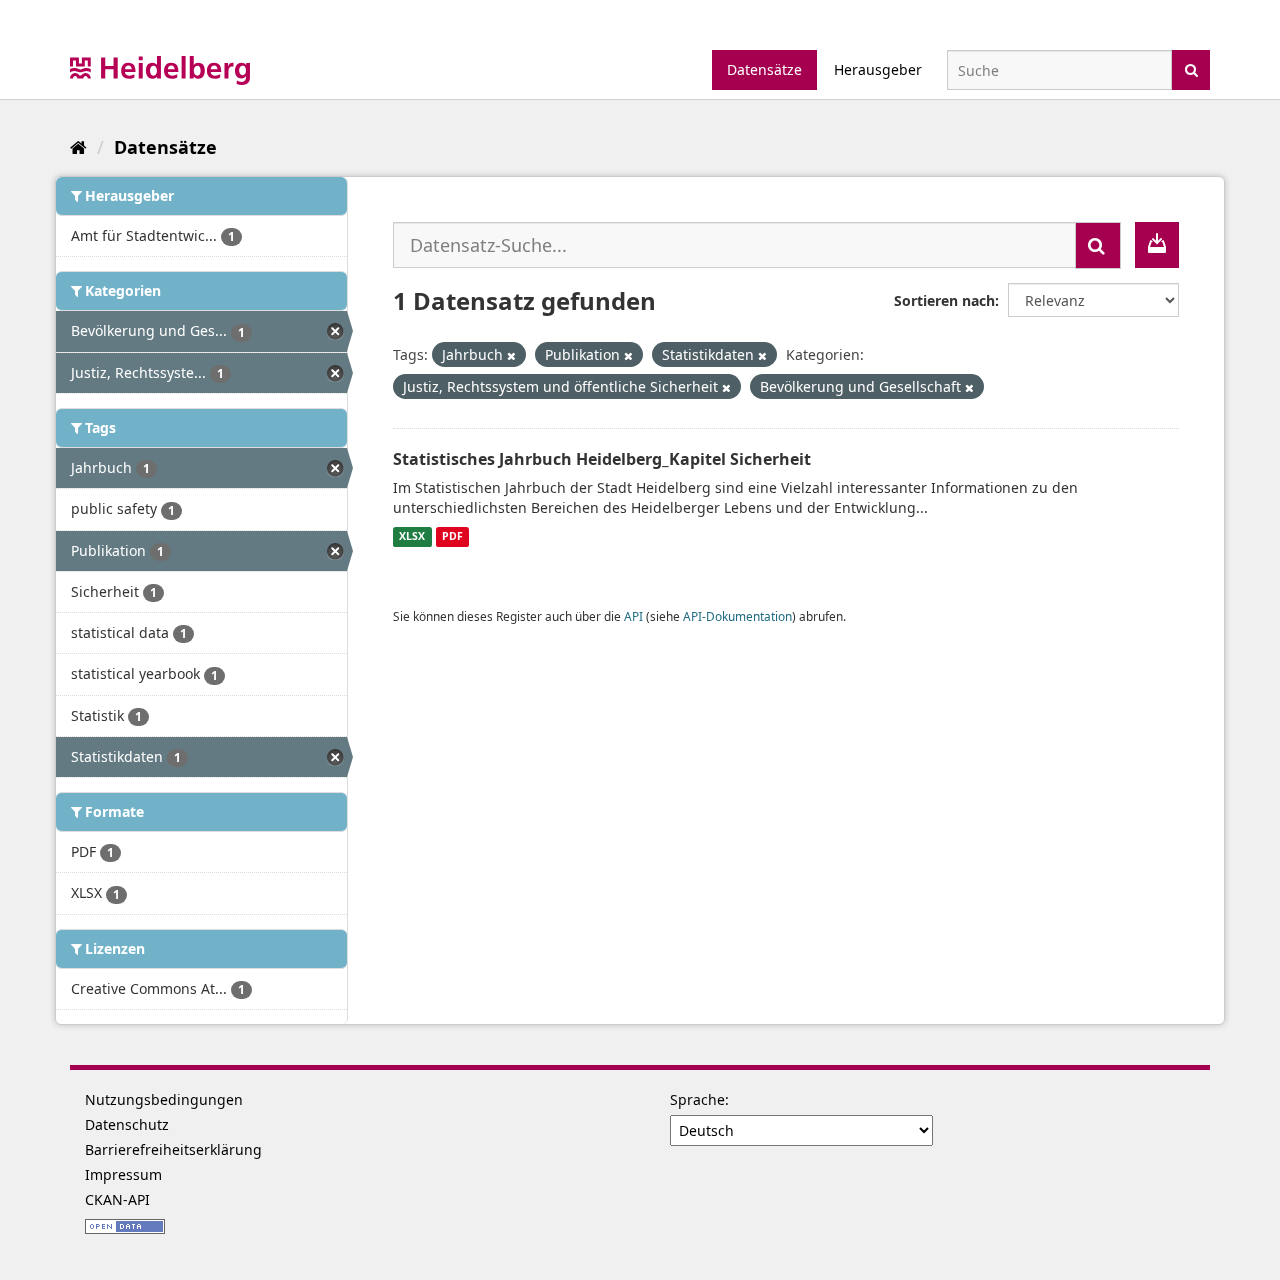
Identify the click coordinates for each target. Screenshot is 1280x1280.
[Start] (78, 147)
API (633, 616)
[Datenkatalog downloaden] (1157, 245)
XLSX (412, 537)
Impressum (123, 1174)
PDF (452, 537)
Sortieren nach (944, 300)
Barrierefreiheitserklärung (173, 1149)
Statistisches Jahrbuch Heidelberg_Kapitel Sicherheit (602, 459)
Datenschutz (127, 1124)
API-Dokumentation (737, 616)
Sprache (697, 1099)
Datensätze (764, 69)
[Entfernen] (511, 355)
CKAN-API (117, 1199)
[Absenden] (1191, 68)
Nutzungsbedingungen (164, 1099)
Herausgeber (878, 69)
